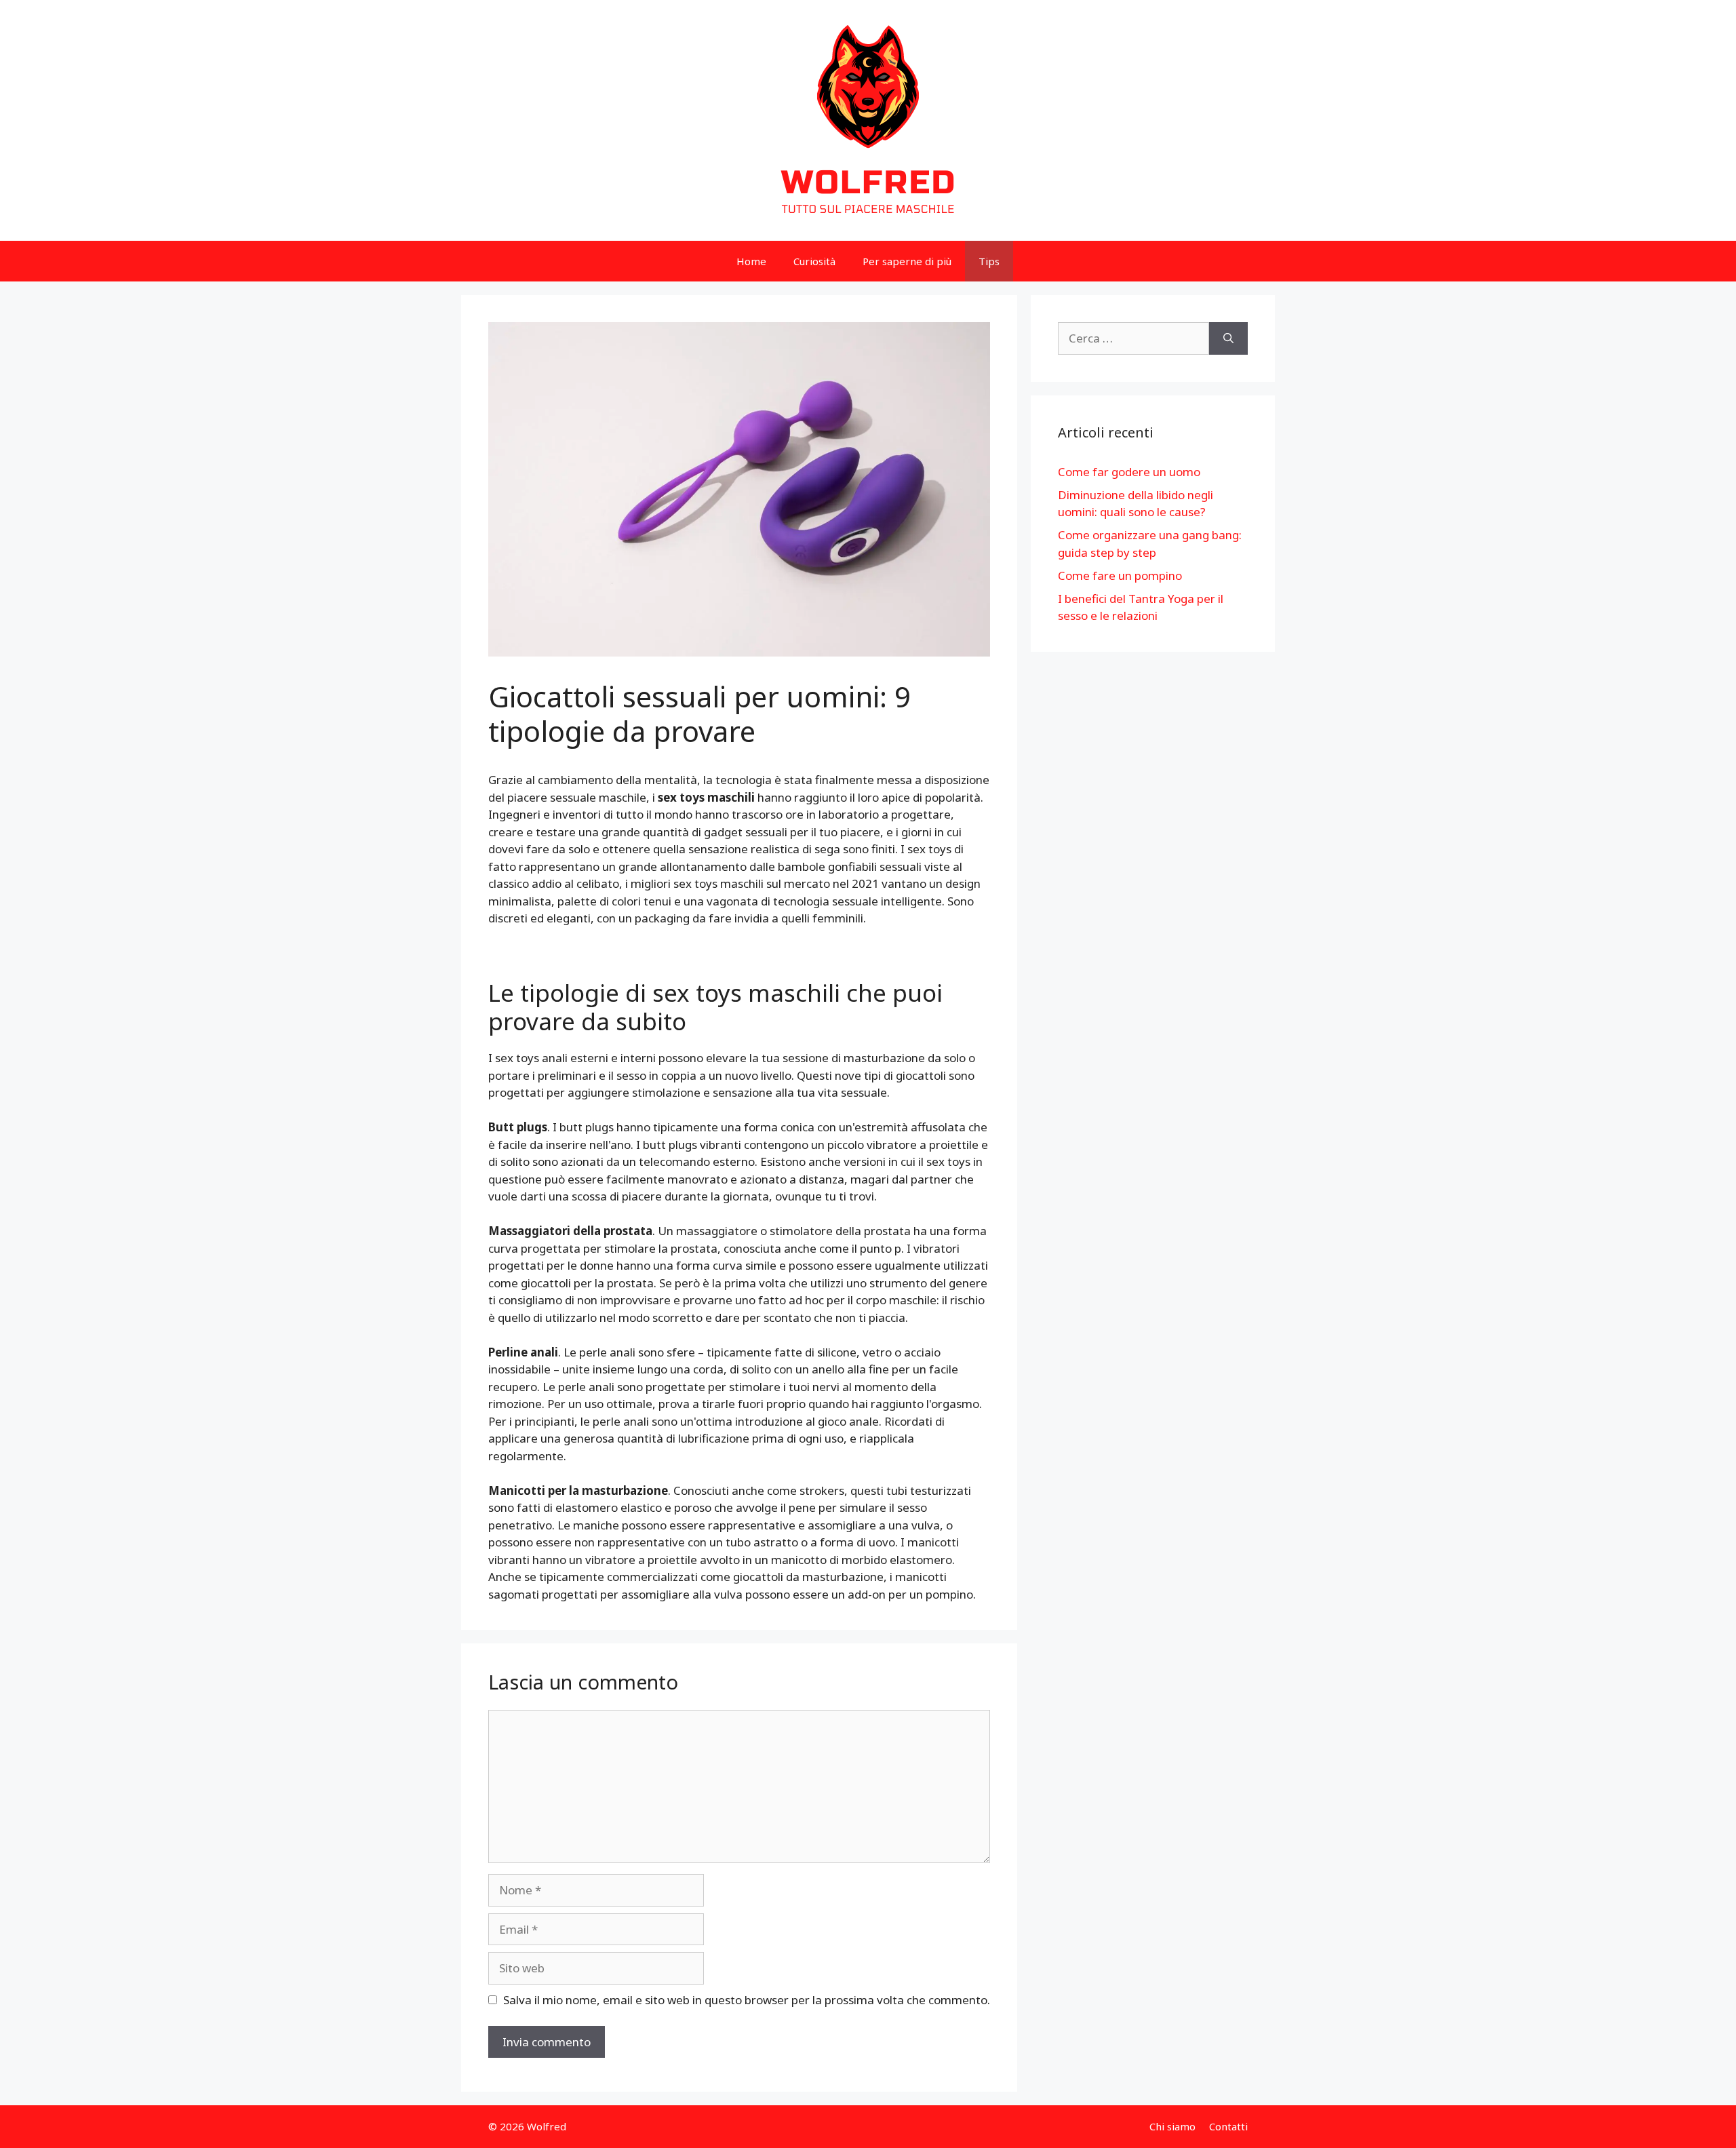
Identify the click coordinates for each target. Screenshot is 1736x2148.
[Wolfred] (868, 119)
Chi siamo (1172, 2126)
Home (751, 261)
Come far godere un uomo (1129, 472)
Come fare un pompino (1120, 575)
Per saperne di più (907, 261)
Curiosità (814, 261)
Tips (989, 261)
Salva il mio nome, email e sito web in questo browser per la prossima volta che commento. (747, 2000)
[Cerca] (1228, 338)
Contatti (1228, 2126)
